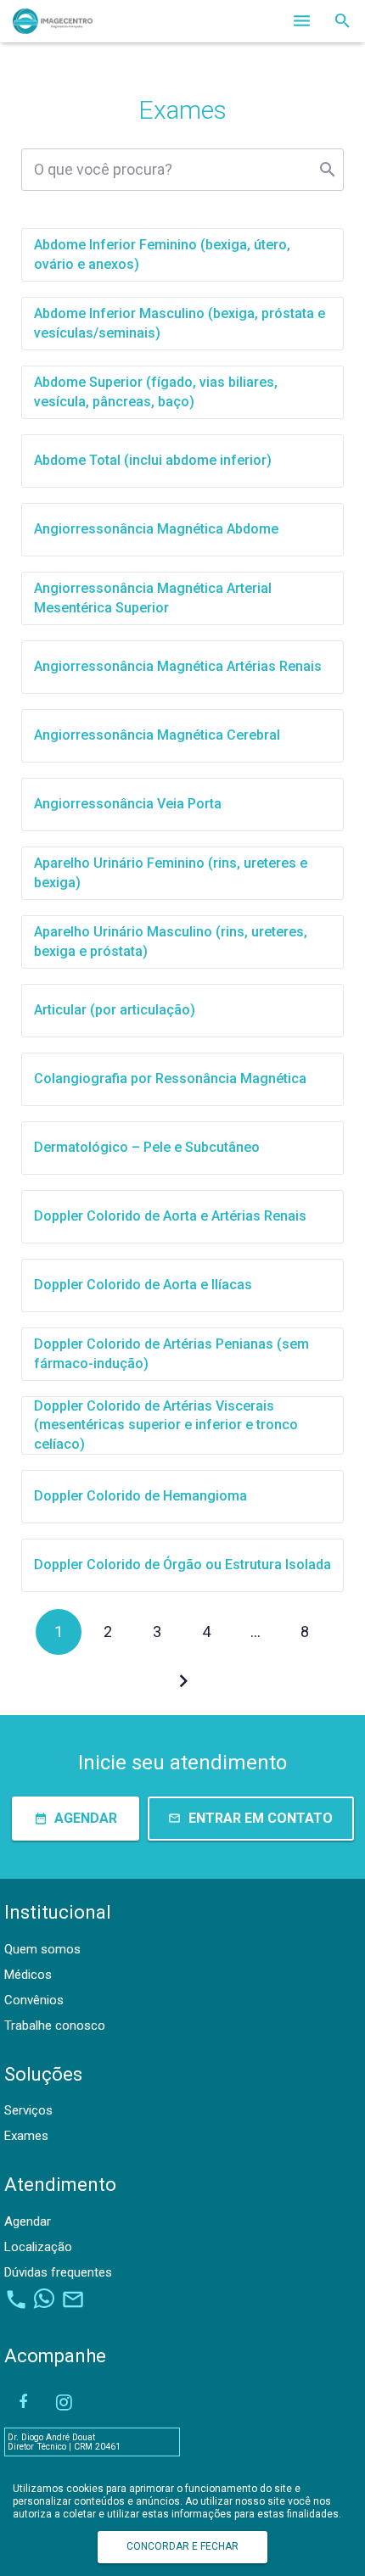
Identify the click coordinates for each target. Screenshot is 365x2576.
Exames (26, 2136)
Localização (38, 2247)
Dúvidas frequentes (58, 2272)
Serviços (28, 2110)
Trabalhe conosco (55, 2026)
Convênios (34, 2000)
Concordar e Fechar (182, 2546)
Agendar (28, 2221)
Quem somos (42, 1949)
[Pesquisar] (343, 21)
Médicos (28, 1975)
